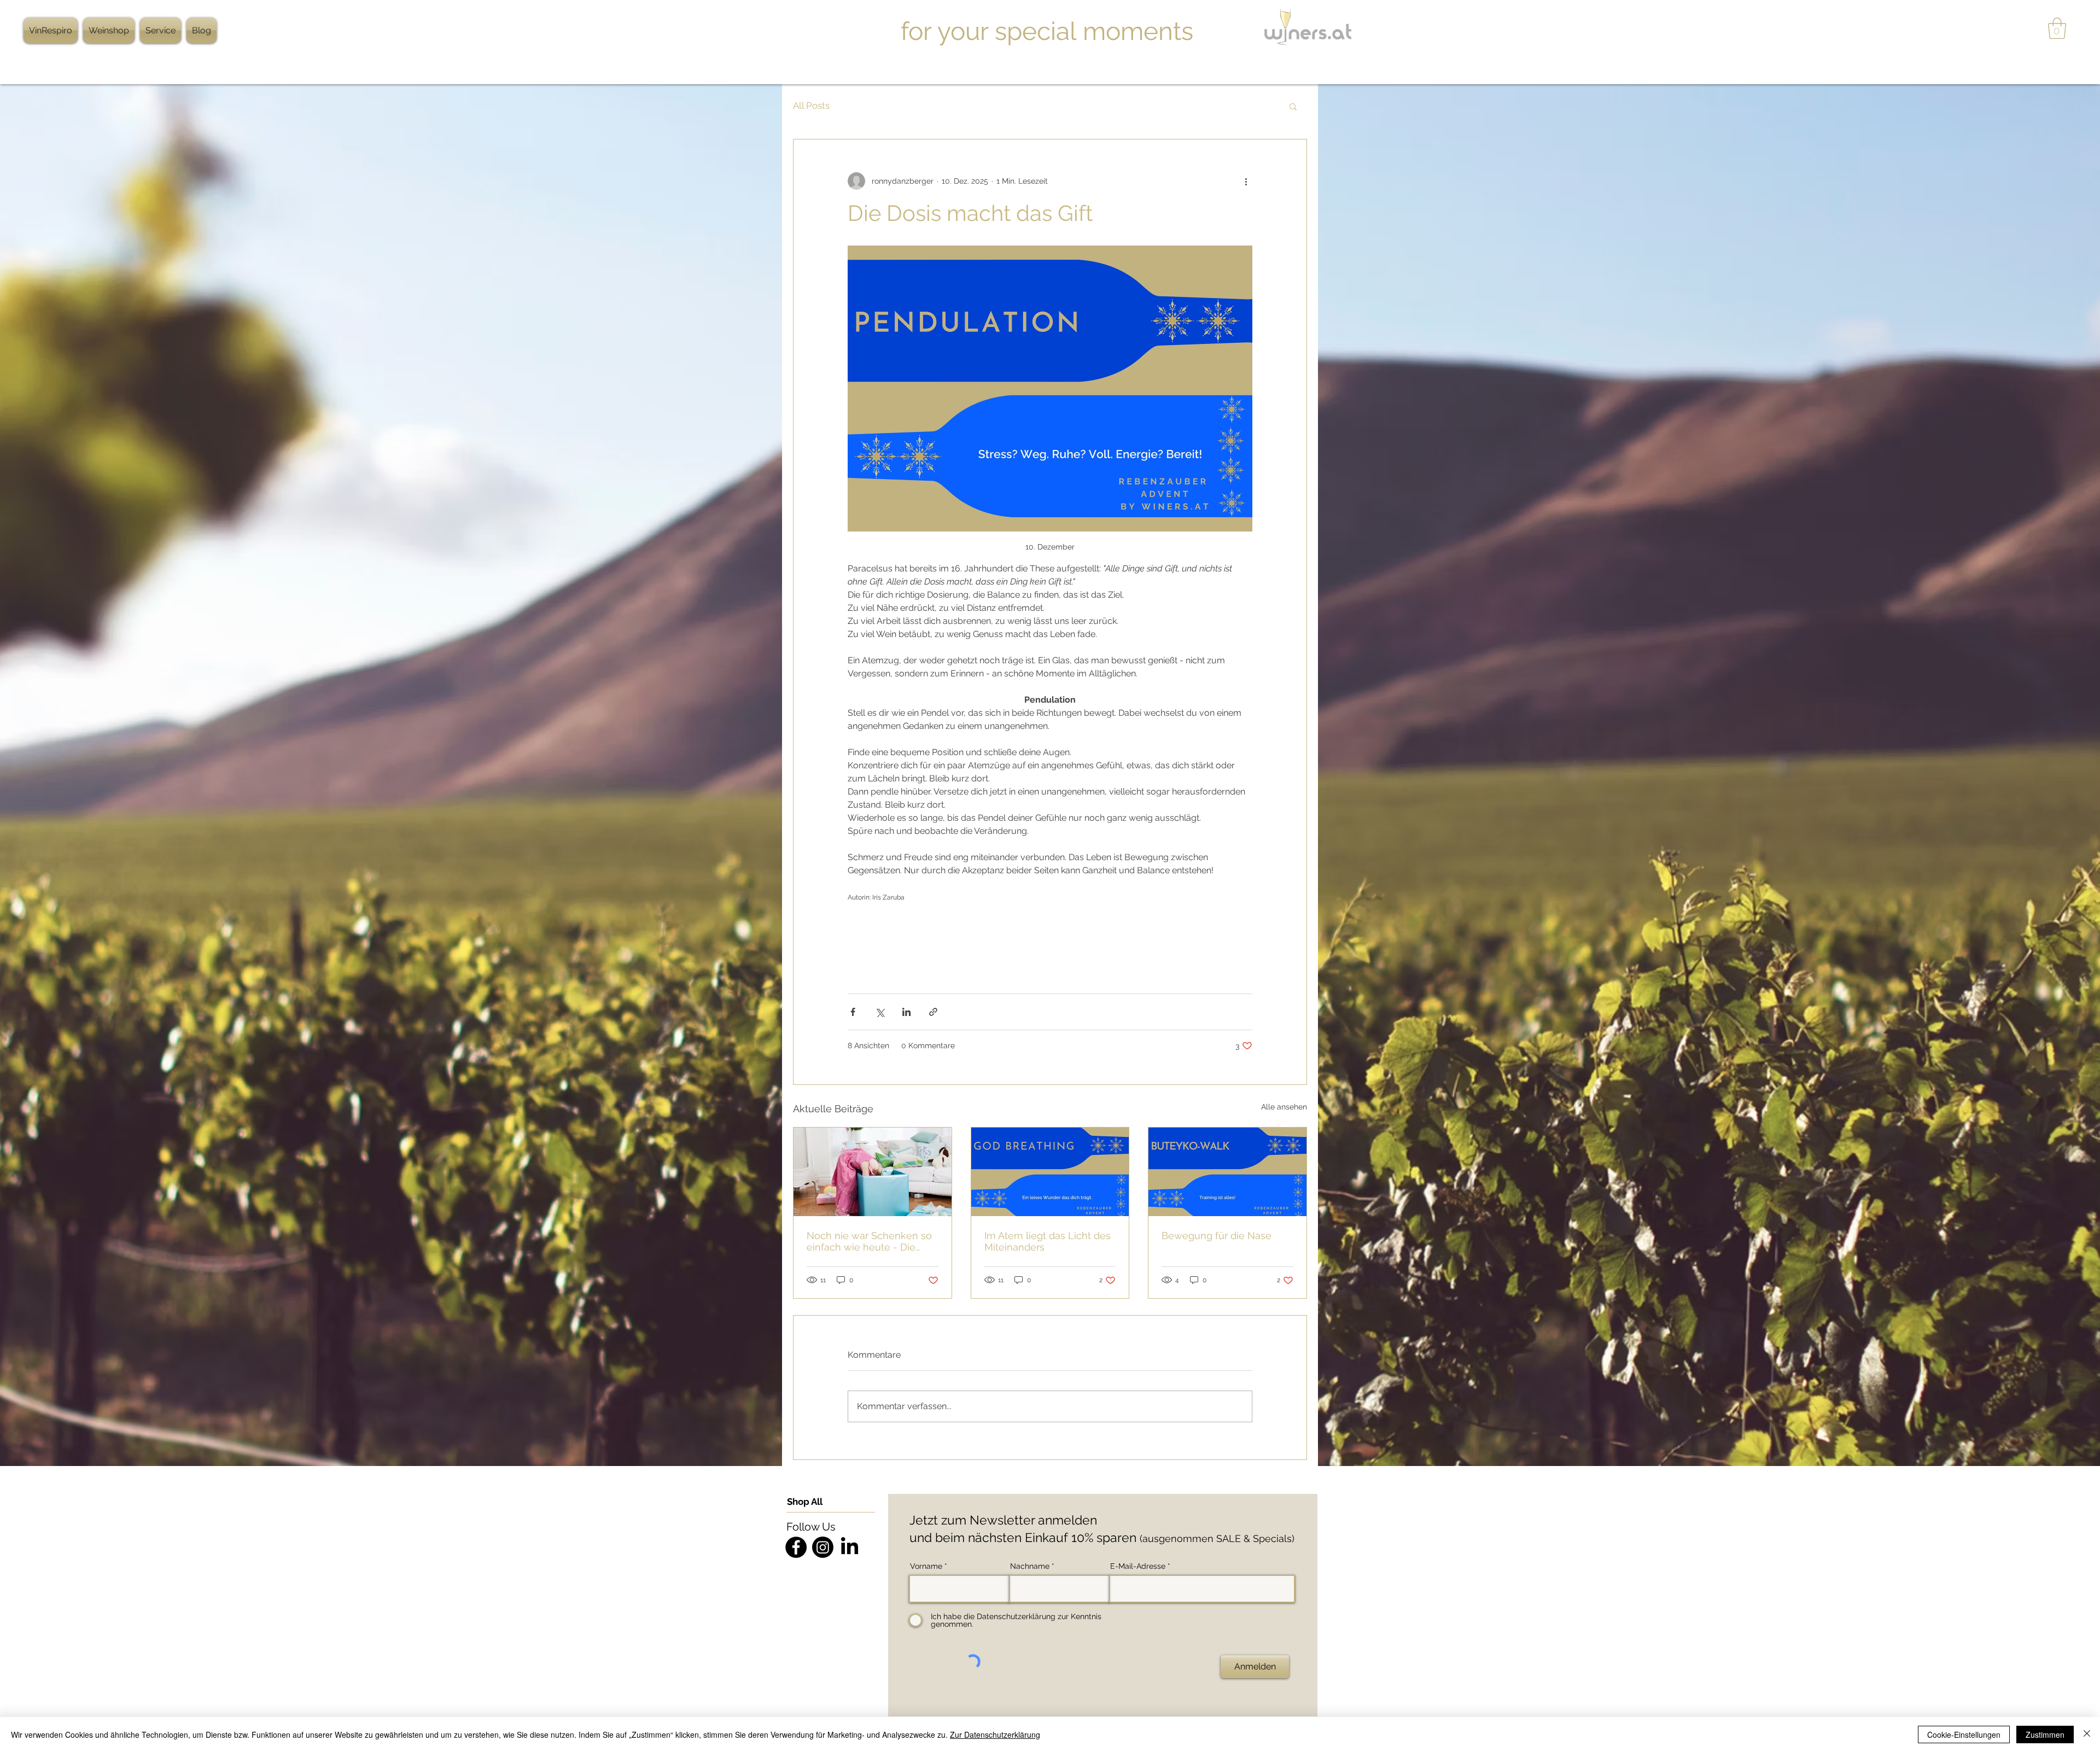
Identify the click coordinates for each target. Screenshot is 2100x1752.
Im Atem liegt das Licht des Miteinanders (1048, 1241)
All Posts (811, 106)
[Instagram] (823, 1547)
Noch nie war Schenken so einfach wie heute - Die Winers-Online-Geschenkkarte (869, 1241)
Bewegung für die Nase (1217, 1236)
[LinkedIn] (850, 1547)
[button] (2057, 28)
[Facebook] (796, 1547)
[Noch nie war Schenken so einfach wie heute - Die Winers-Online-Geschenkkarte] (873, 1172)
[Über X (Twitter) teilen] (880, 1012)
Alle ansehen (1284, 1107)
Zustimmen (2045, 1735)
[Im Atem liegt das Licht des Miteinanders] (1050, 1172)
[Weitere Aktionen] (1246, 181)
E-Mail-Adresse (1138, 1566)
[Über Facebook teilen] (853, 1012)
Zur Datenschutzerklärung (995, 1735)
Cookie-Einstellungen (1964, 1735)
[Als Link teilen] (933, 1012)
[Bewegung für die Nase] (1227, 1172)
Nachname (1030, 1566)
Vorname (926, 1566)
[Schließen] (2087, 1735)
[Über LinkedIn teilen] (906, 1012)
